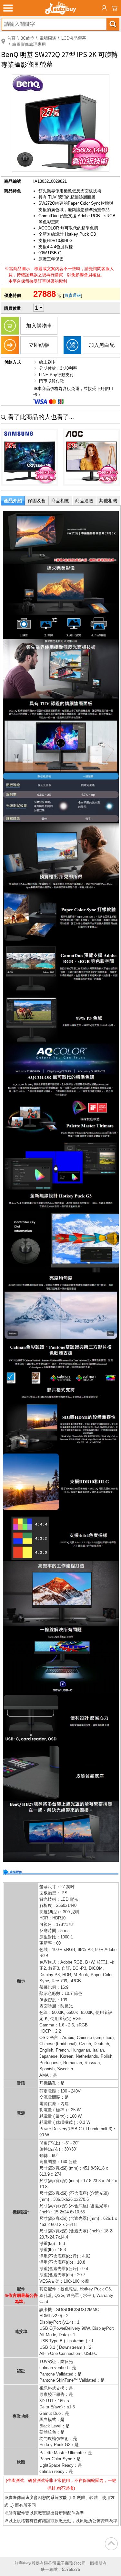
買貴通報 (73, 295)
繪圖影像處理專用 (29, 44)
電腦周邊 (48, 38)
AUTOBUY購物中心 (61, 8)
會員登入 (104, 8)
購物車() (115, 8)
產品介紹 (13, 501)
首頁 (11, 38)
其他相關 (108, 501)
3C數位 (27, 38)
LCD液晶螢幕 (74, 38)
